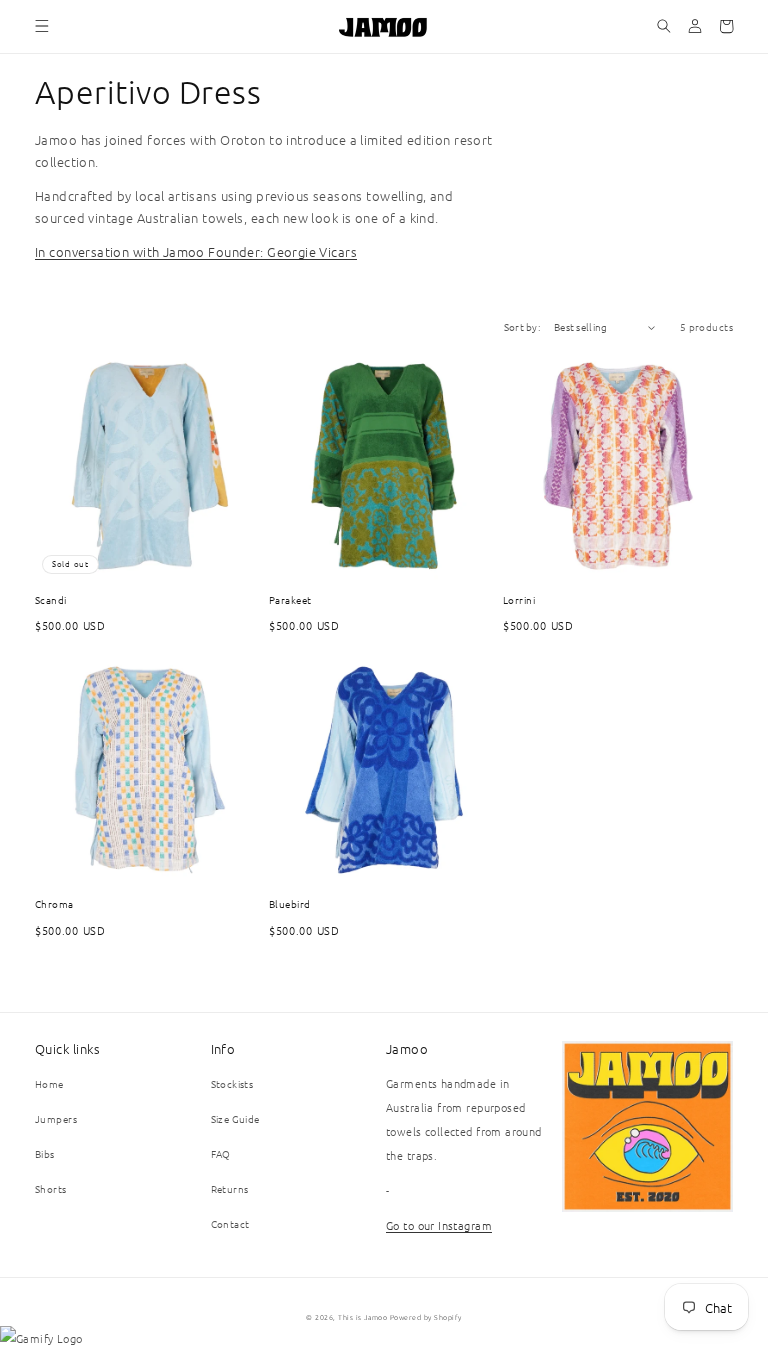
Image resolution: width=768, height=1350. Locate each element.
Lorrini (519, 599)
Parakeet (290, 599)
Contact (230, 1223)
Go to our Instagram (439, 1225)
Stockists (232, 1083)
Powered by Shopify (426, 1317)
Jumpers (56, 1118)
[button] (42, 26)
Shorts (51, 1188)
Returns (230, 1188)
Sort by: (522, 326)
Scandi (51, 599)
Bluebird (290, 903)
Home (49, 1083)
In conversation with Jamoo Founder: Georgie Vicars (196, 251)
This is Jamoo (362, 1317)
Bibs (45, 1153)
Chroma (54, 903)
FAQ (221, 1153)
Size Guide (235, 1118)
